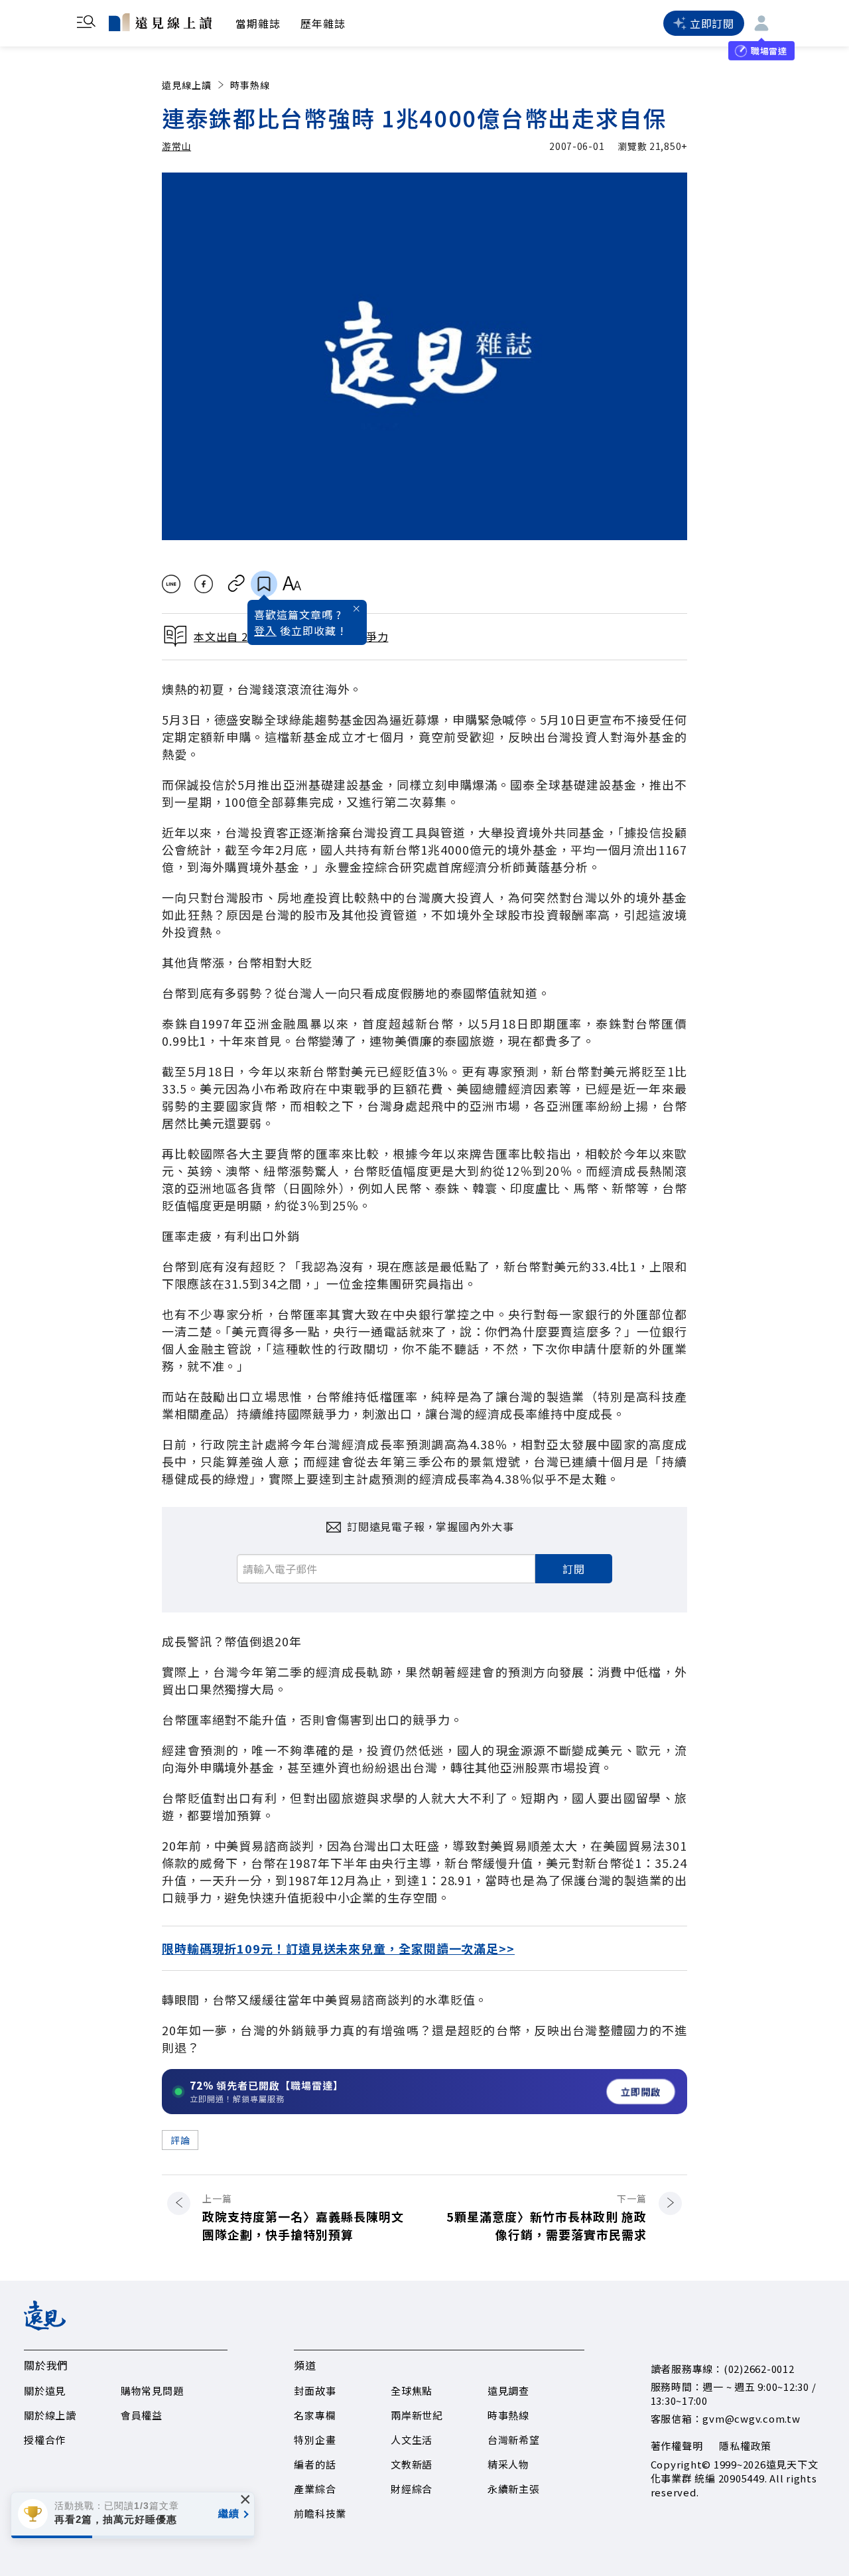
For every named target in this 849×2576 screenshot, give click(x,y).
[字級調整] (292, 584)
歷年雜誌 (323, 23)
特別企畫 (315, 2440)
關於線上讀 (50, 2415)
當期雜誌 (258, 23)
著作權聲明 (677, 2446)
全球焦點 (412, 2391)
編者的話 (315, 2464)
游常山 (176, 146)
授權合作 (45, 2440)
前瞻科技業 (320, 2513)
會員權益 (142, 2415)
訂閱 (574, 1569)
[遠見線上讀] (160, 22)
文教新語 (412, 2464)
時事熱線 (250, 85)
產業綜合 (315, 2489)
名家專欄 (315, 2415)
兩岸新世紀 (417, 2415)
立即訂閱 (712, 23)
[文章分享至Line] (171, 584)
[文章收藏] (264, 584)
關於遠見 (45, 2391)
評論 (180, 2140)
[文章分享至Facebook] (204, 584)
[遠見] (45, 2326)
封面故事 (315, 2391)
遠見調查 (508, 2391)
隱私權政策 (745, 2446)
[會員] (761, 23)
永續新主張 (514, 2489)
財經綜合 (412, 2489)
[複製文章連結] (236, 584)
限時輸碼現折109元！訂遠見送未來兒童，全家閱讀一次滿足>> (338, 1948)
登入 (265, 630)
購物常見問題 (152, 2391)
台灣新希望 (514, 2440)
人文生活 (412, 2440)
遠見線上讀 (187, 85)
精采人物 (508, 2464)
